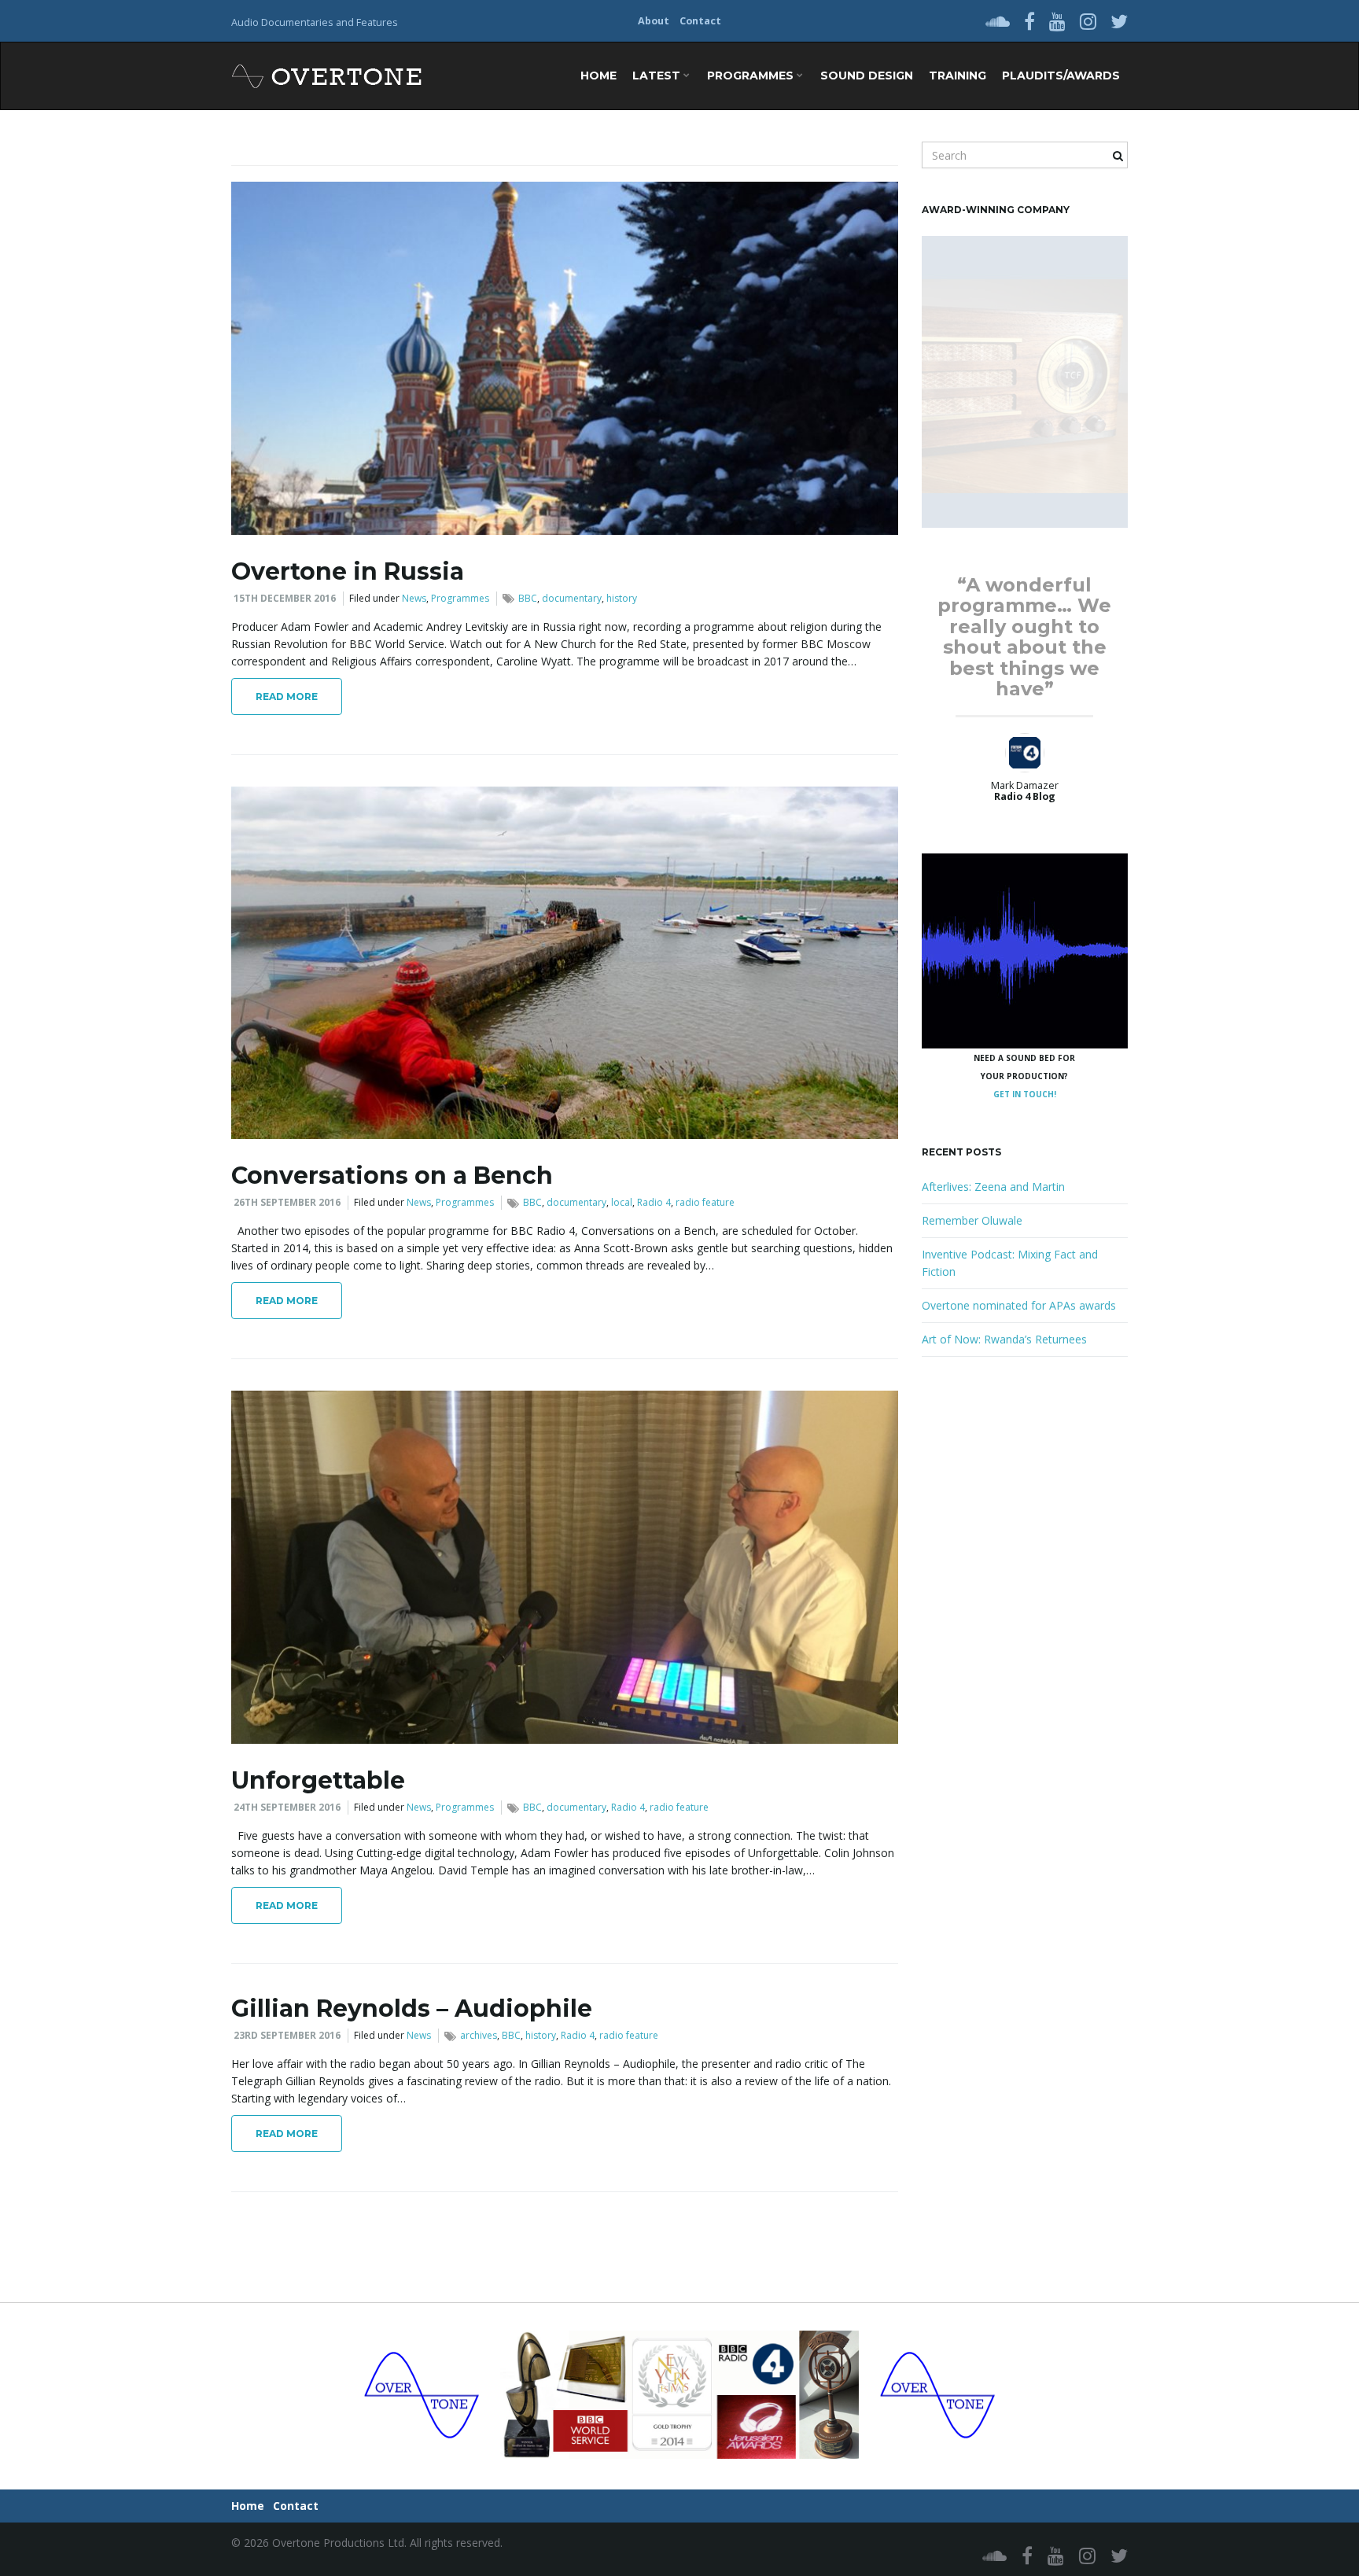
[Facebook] (1029, 21)
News (414, 598)
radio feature (705, 1202)
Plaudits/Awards (1061, 76)
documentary (572, 598)
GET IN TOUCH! (1025, 1094)
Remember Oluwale (972, 1220)
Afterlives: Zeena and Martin (993, 1187)
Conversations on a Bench (392, 1176)
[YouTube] (1057, 21)
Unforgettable (318, 1780)
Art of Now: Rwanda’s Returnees (1004, 1339)
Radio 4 (654, 1202)
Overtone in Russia (348, 571)
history (622, 598)
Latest (658, 76)
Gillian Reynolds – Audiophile (412, 2008)
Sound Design (867, 76)
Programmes (752, 76)
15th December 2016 (285, 598)
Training (958, 76)
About (654, 21)
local (622, 1202)
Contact (700, 21)
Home (598, 76)
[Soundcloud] (998, 21)
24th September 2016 (287, 1807)
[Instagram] (1088, 21)
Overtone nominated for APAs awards (1019, 1305)
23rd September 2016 (287, 2035)
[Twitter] (1119, 21)
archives (479, 2035)
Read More (287, 697)
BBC (528, 598)
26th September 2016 (287, 1202)
